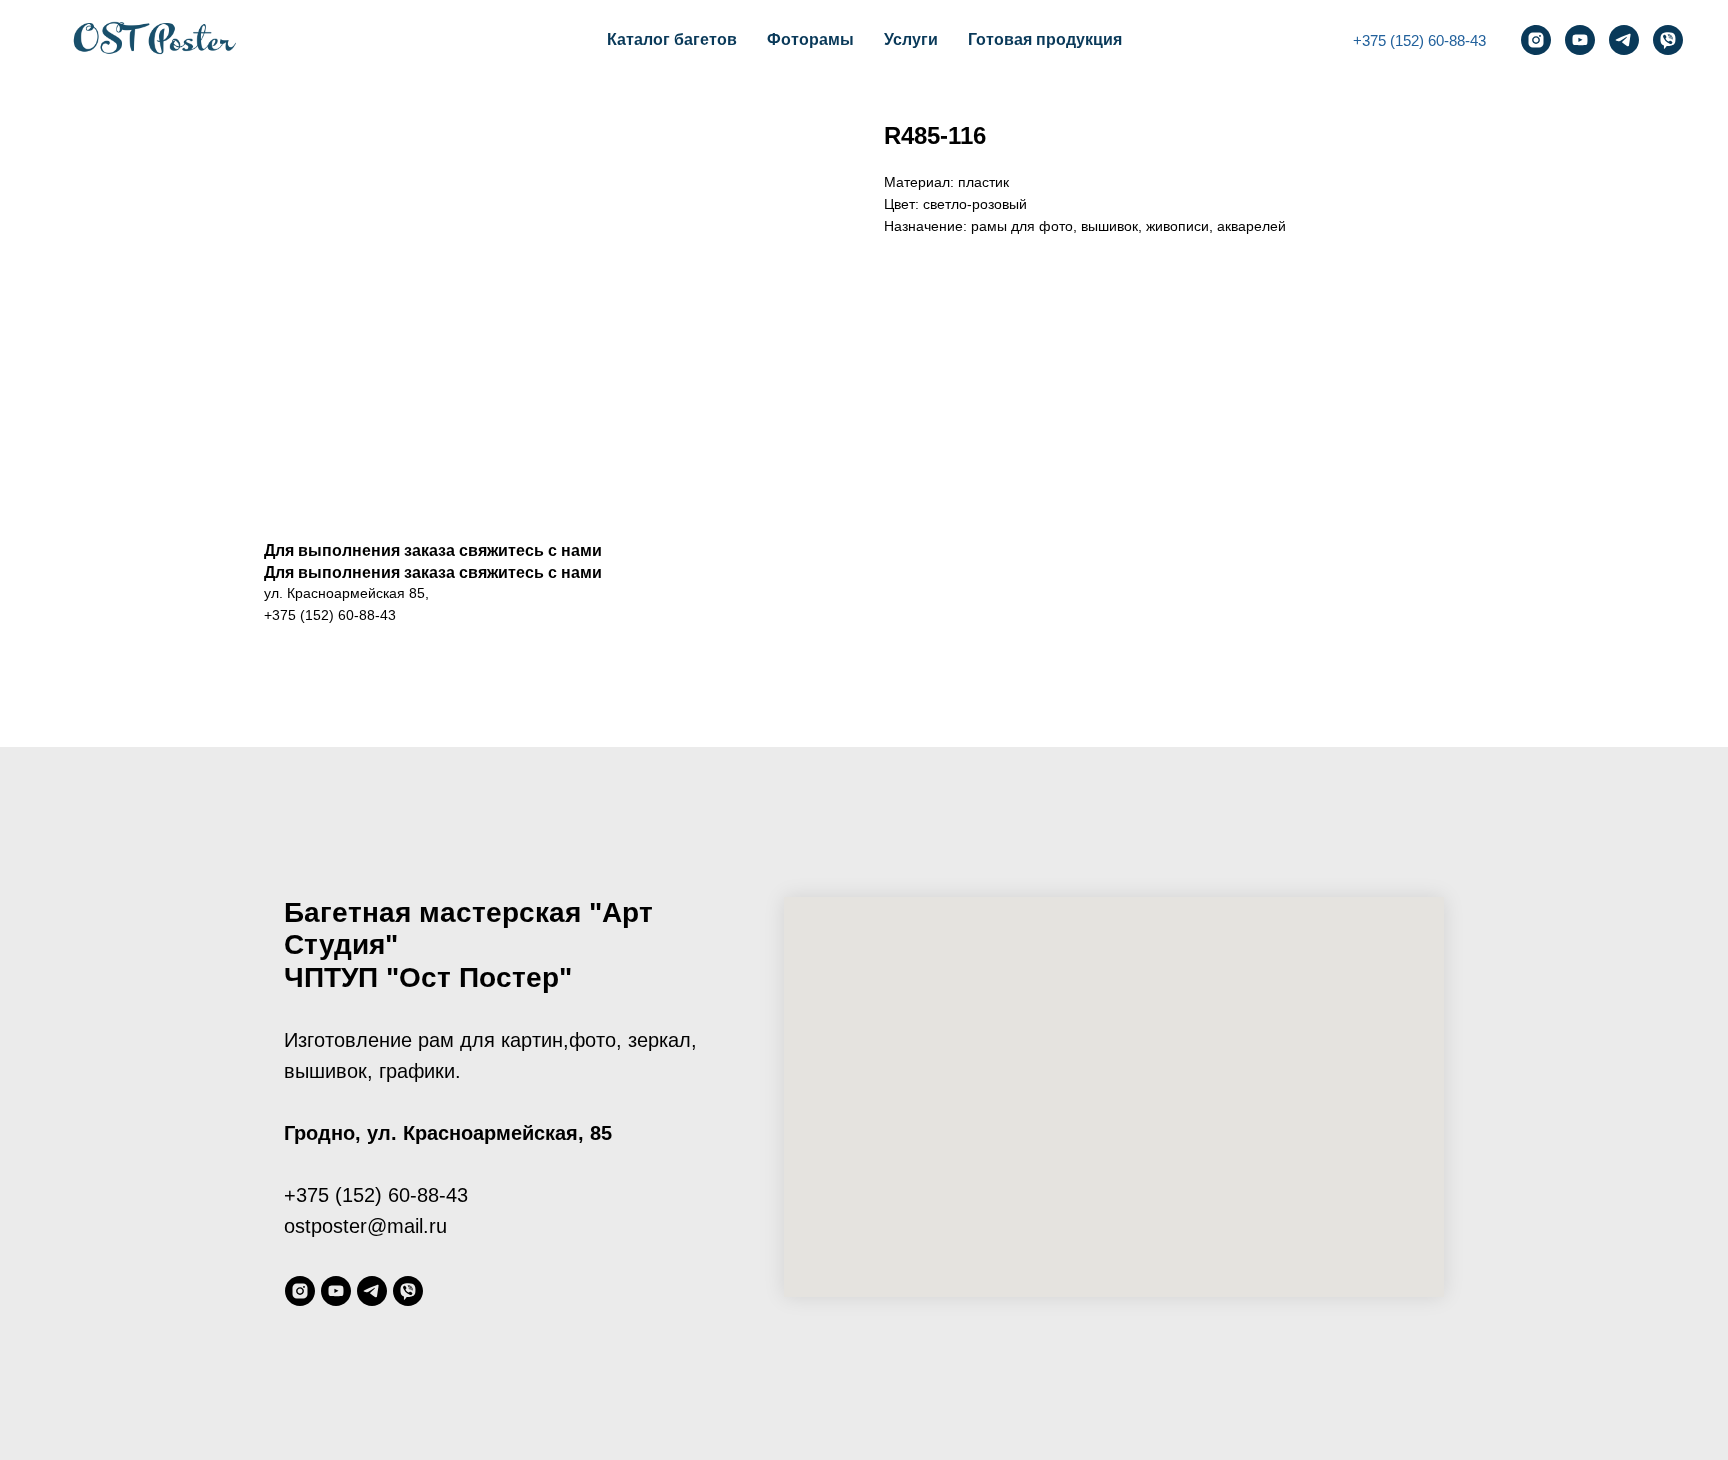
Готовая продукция (1045, 39)
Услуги (911, 39)
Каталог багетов (672, 39)
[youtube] (1580, 40)
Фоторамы (810, 39)
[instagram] (1536, 40)
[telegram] (1624, 40)
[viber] (1668, 40)
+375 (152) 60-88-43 (1419, 40)
